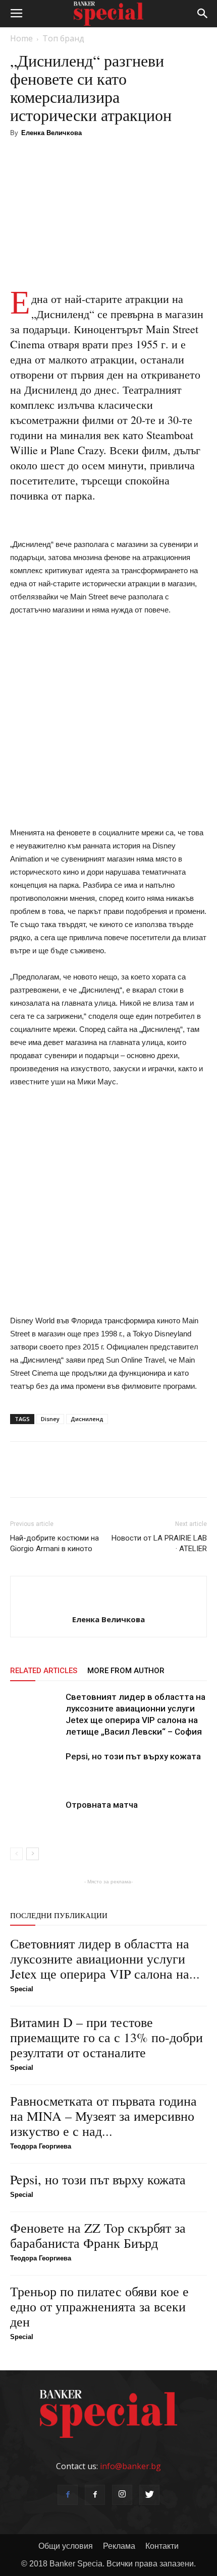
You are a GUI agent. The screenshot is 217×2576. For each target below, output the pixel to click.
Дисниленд (87, 1419)
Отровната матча (102, 1805)
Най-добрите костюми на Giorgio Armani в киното (55, 1543)
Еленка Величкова (51, 133)
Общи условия (66, 2546)
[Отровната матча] (35, 1817)
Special (22, 1989)
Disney (50, 1419)
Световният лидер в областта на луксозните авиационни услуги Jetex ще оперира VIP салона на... (105, 1958)
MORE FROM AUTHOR (126, 1671)
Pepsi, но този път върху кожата (133, 1756)
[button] (203, 14)
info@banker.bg (130, 2466)
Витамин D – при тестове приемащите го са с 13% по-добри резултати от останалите (106, 2037)
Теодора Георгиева (41, 2146)
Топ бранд (63, 38)
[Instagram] (122, 2495)
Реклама (119, 2546)
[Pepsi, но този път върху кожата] (35, 1768)
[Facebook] (68, 2495)
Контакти (162, 2546)
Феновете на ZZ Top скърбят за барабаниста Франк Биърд (98, 2235)
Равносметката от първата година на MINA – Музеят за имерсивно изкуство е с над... (103, 2116)
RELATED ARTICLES (44, 1671)
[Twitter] (149, 2495)
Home (21, 38)
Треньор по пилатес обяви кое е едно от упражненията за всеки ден (99, 2306)
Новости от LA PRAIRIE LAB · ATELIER (159, 1543)
